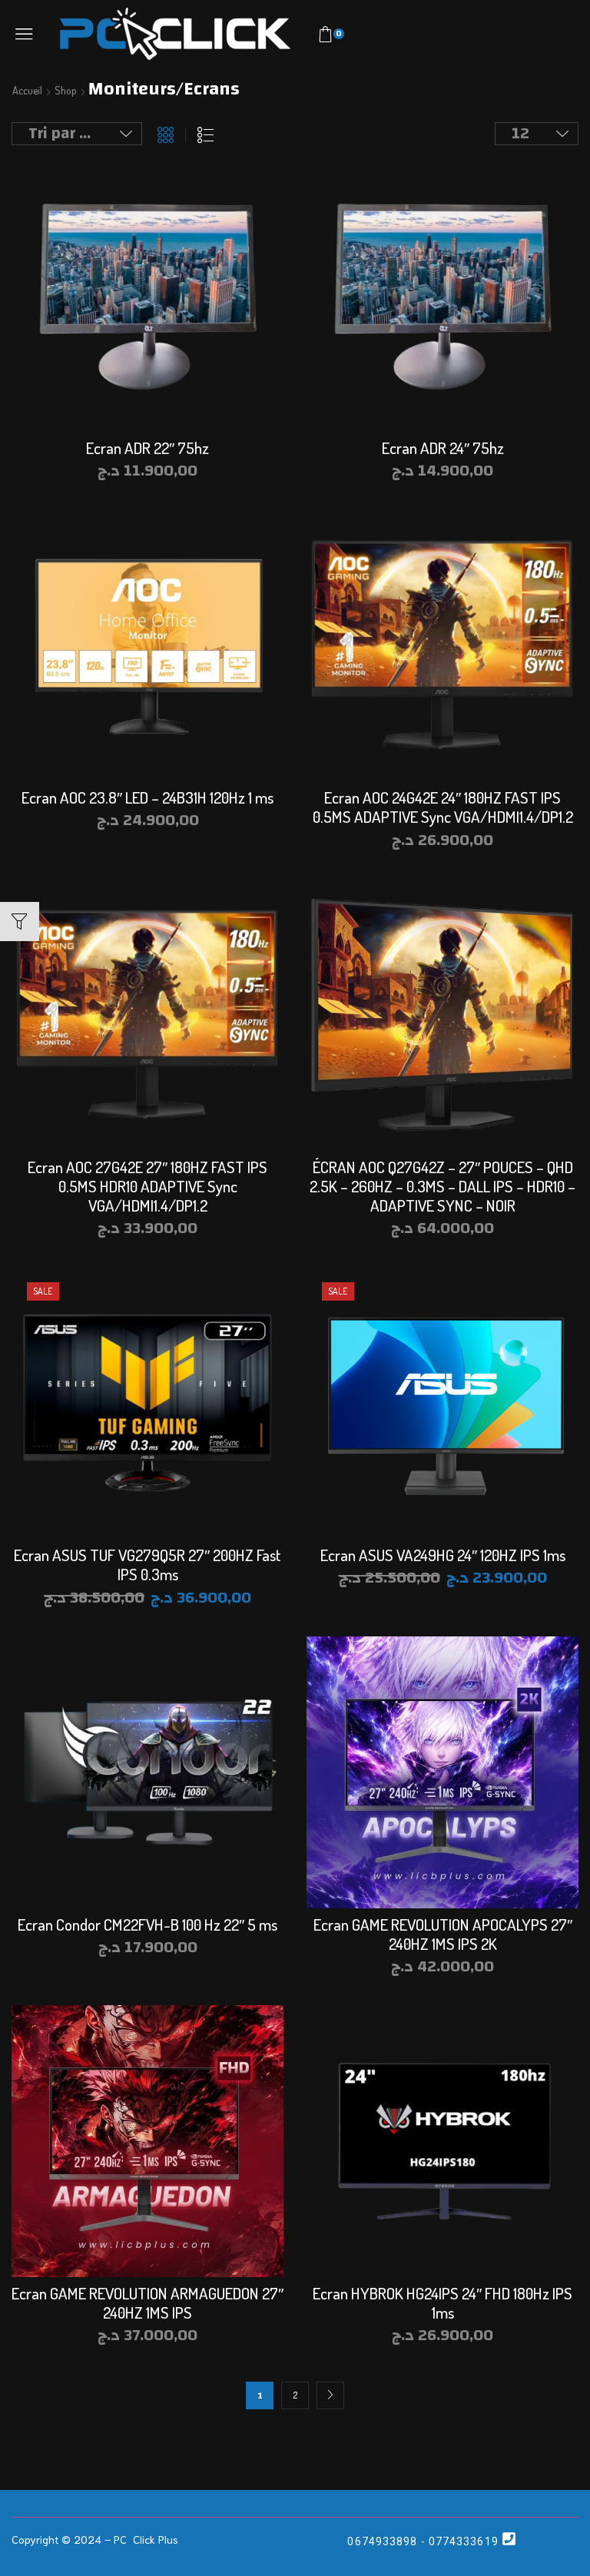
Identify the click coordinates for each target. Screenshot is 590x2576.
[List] (206, 135)
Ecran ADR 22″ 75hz (147, 448)
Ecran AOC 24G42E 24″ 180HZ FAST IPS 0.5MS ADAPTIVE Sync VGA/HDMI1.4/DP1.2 (443, 807)
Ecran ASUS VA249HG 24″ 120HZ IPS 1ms (443, 1555)
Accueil (27, 91)
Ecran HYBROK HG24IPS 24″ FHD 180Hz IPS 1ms (442, 2302)
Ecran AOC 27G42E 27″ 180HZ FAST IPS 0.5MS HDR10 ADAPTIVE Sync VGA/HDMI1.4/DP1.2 (147, 1186)
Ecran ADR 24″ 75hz (443, 448)
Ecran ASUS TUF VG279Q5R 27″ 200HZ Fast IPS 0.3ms (147, 1564)
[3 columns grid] (166, 135)
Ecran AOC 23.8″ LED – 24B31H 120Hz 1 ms (147, 797)
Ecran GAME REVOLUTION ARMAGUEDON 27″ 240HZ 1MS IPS (147, 2302)
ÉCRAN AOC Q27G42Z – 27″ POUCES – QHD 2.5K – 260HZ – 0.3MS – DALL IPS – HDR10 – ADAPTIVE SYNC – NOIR (442, 1186)
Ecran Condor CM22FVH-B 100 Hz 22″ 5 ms (147, 1924)
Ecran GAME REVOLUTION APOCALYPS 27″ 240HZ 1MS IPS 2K (443, 1934)
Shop (66, 91)
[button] (24, 34)
